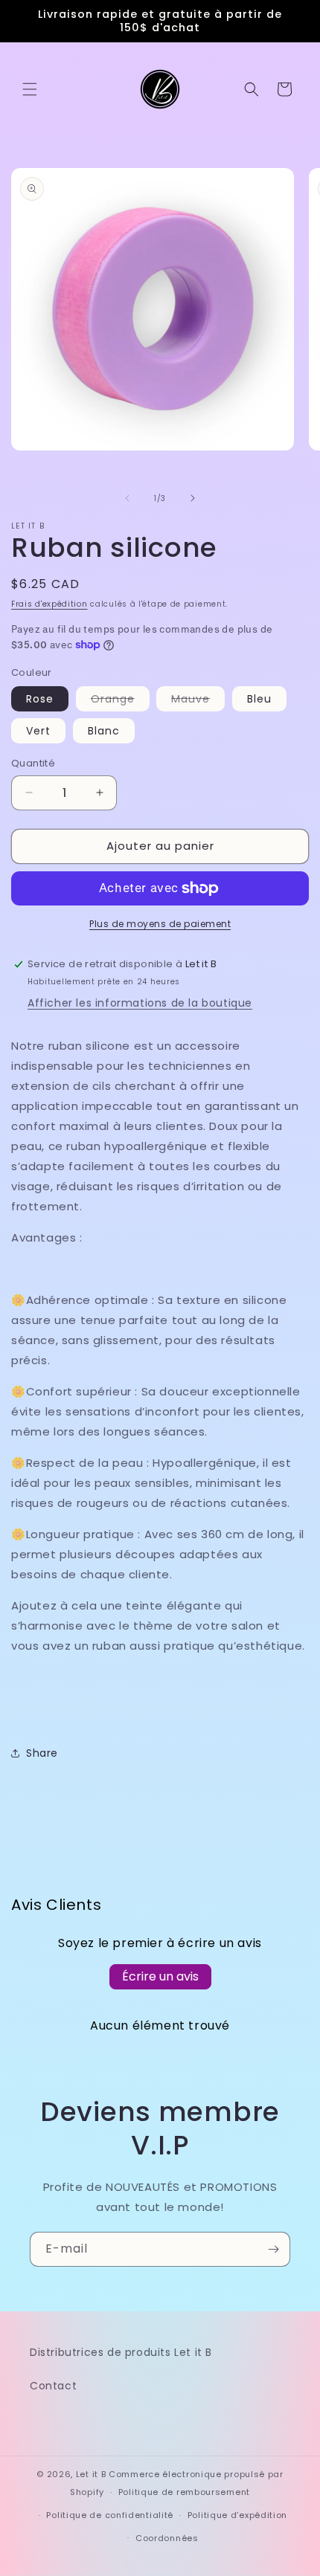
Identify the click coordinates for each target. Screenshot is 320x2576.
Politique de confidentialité (110, 2515)
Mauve (198, 701)
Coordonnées (167, 2538)
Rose (40, 699)
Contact (53, 2386)
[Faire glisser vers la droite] (193, 498)
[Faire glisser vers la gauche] (127, 498)
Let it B (91, 2474)
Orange (120, 701)
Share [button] (42, 1753)
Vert (38, 731)
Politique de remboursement (184, 2492)
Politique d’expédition (237, 2515)
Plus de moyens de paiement (160, 924)
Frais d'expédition (49, 604)
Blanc (104, 731)
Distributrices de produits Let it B (121, 2352)
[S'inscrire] (273, 2249)
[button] (30, 89)
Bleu (259, 699)
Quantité (33, 763)
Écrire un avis (160, 1976)
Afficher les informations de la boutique (140, 1003)
